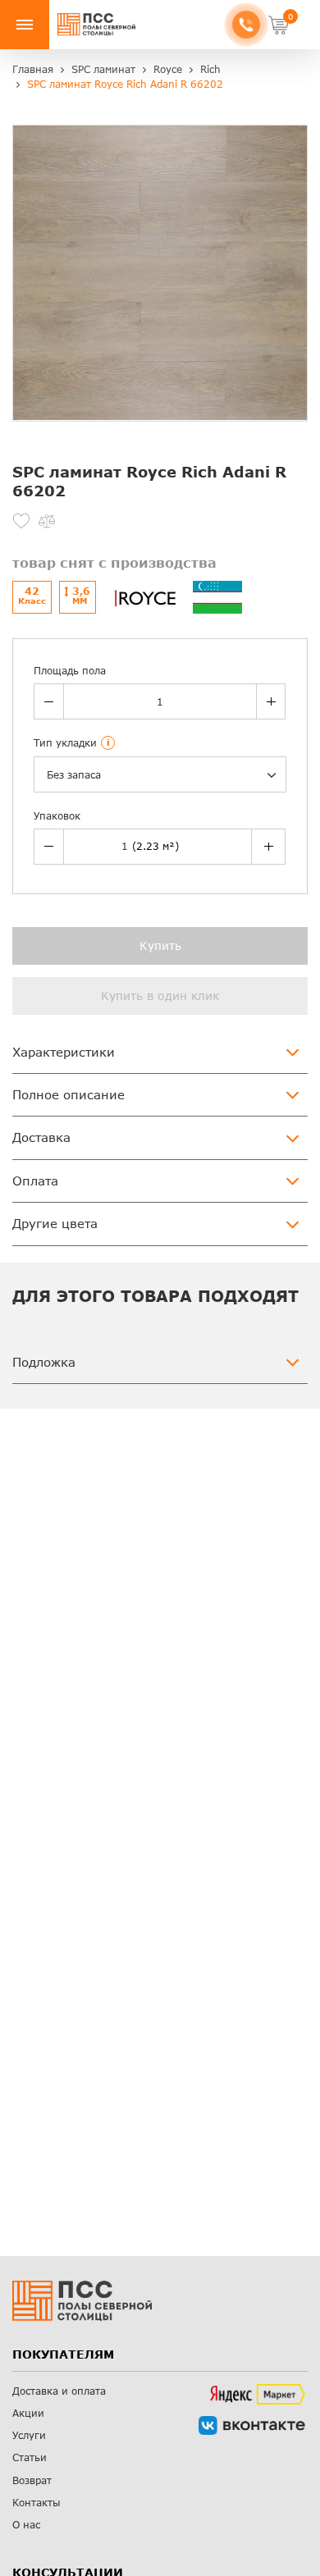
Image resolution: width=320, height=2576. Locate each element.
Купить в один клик (160, 996)
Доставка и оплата (59, 2391)
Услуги (29, 2435)
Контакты (37, 2503)
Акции (28, 2413)
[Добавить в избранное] (21, 521)
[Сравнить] (47, 521)
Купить (160, 945)
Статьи (30, 2457)
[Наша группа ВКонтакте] (252, 2425)
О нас (26, 2525)
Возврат (32, 2480)
